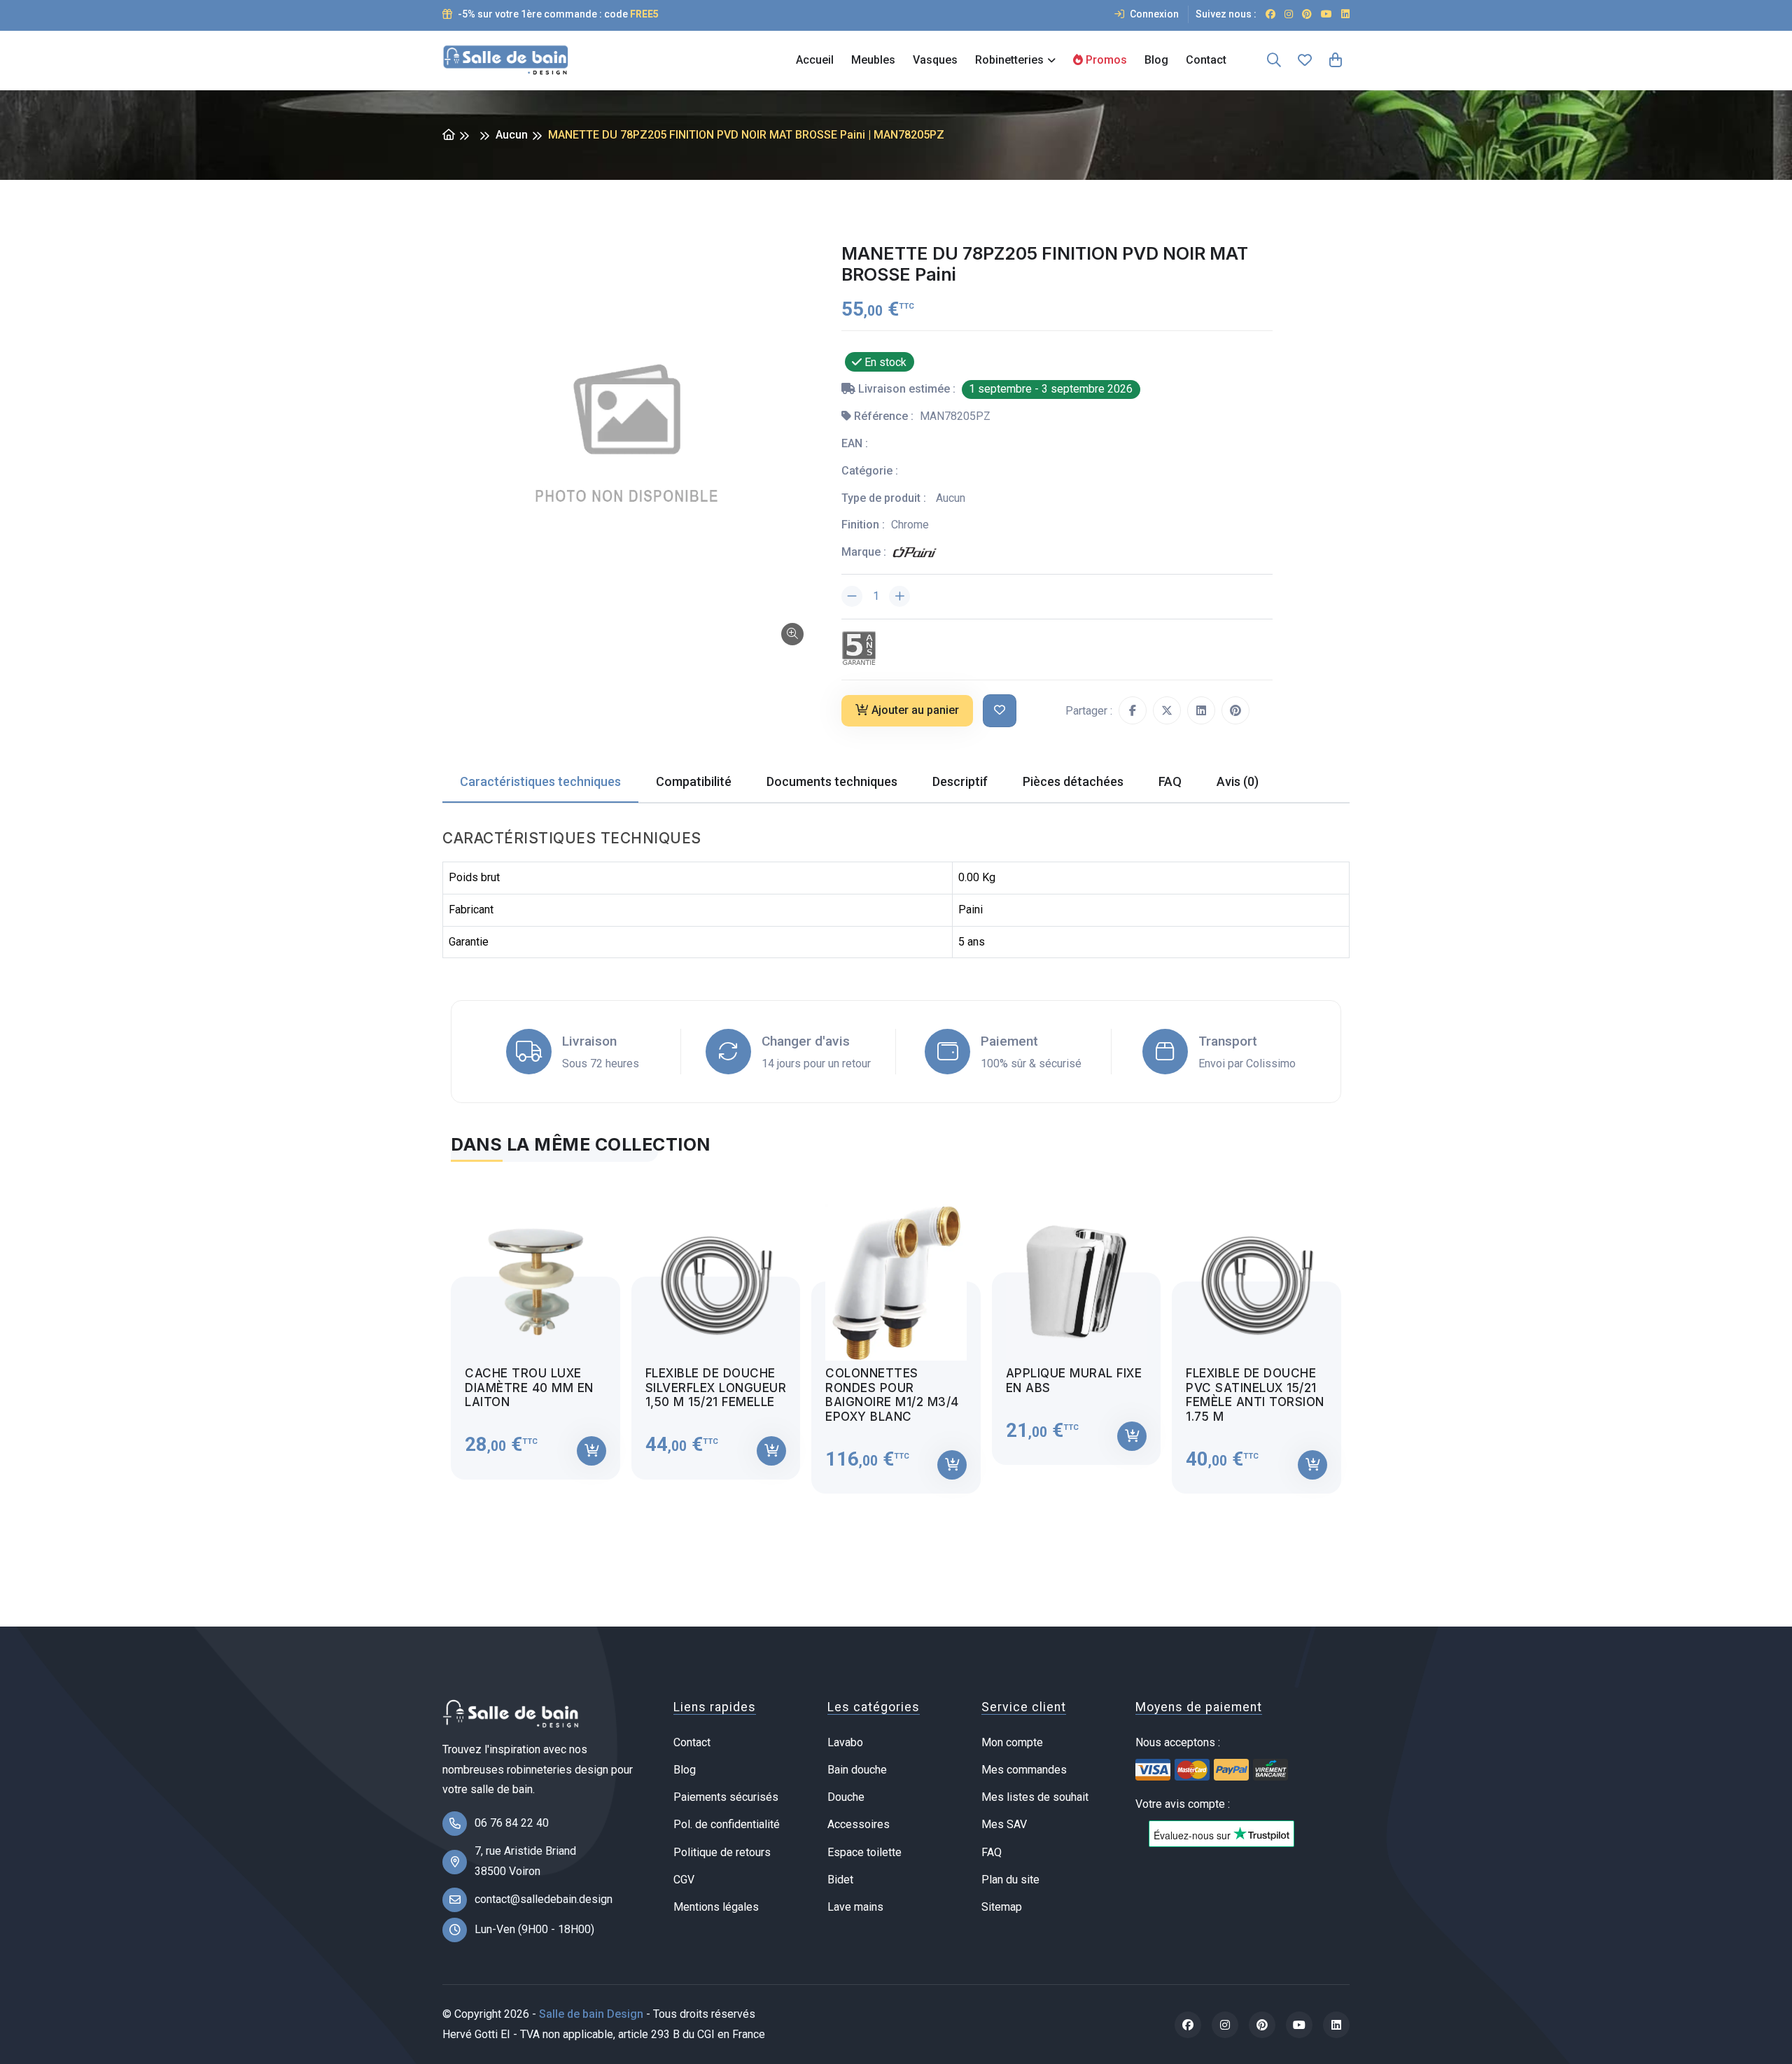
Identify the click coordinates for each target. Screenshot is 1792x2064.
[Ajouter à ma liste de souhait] (1000, 711)
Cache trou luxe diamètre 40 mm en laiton (529, 1388)
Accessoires (859, 1824)
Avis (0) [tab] (1238, 781)
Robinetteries (1009, 60)
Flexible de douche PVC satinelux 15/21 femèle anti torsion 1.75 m (1255, 1395)
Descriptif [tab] (960, 781)
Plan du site (1010, 1880)
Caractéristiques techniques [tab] (540, 781)
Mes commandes (1024, 1770)
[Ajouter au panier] (591, 1451)
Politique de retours (722, 1852)
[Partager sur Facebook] (1133, 710)
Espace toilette (864, 1852)
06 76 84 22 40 (512, 1823)
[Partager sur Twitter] (1167, 710)
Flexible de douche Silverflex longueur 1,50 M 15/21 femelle (716, 1388)
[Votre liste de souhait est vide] (1305, 60)
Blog (1156, 60)
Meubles (873, 60)
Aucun (512, 135)
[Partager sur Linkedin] (1201, 710)
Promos (1105, 60)
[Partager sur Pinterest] (1235, 710)
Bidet (840, 1880)
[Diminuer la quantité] (852, 596)
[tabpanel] (896, 1336)
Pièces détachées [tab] (1073, 781)
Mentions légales (716, 1907)
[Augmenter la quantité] (899, 596)
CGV (684, 1880)
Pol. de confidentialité (727, 1824)
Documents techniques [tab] (832, 781)
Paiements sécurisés (726, 1797)
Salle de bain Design (591, 2014)
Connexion (1153, 14)
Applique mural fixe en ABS (1074, 1380)
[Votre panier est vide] (1336, 60)
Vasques (935, 60)
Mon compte (1012, 1742)
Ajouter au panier (915, 710)
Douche (846, 1797)
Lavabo (845, 1742)
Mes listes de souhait (1035, 1797)
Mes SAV (1004, 1824)
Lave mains (855, 1907)
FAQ (992, 1852)
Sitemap (1002, 1907)
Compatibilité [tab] (694, 781)
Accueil (815, 60)
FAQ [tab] (1170, 781)
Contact (1206, 60)
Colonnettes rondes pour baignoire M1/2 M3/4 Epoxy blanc (892, 1395)
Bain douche (857, 1770)
